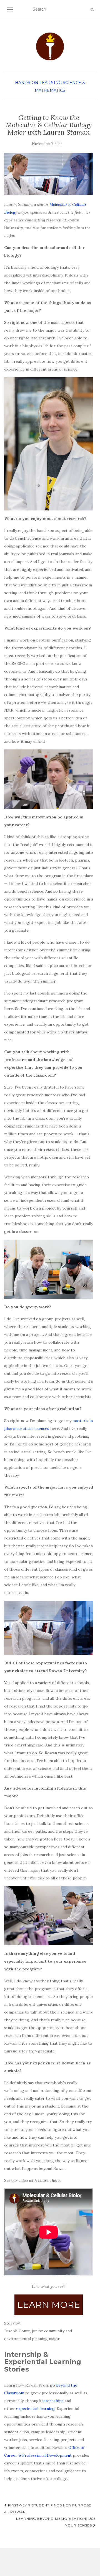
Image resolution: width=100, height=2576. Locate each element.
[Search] (92, 9)
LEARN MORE (49, 2305)
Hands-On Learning (38, 83)
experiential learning (35, 2409)
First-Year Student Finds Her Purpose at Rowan (48, 2509)
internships (53, 2401)
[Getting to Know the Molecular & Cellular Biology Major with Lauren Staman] (49, 174)
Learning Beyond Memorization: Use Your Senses (56, 2522)
